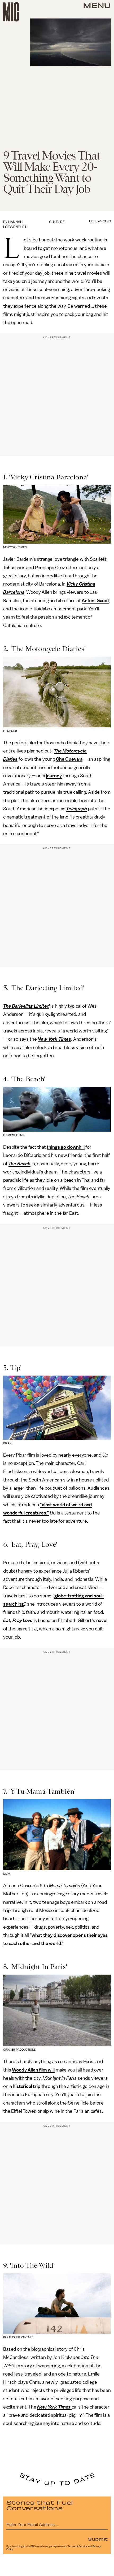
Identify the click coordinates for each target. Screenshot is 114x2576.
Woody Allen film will (33, 2070)
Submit (98, 2539)
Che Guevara (69, 759)
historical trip (27, 2086)
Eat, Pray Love (18, 1620)
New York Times (54, 1039)
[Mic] (11, 12)
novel (102, 1620)
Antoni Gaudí (95, 601)
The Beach (20, 1164)
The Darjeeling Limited (26, 1006)
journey (54, 776)
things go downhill (65, 1147)
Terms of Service (77, 2546)
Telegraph (77, 809)
